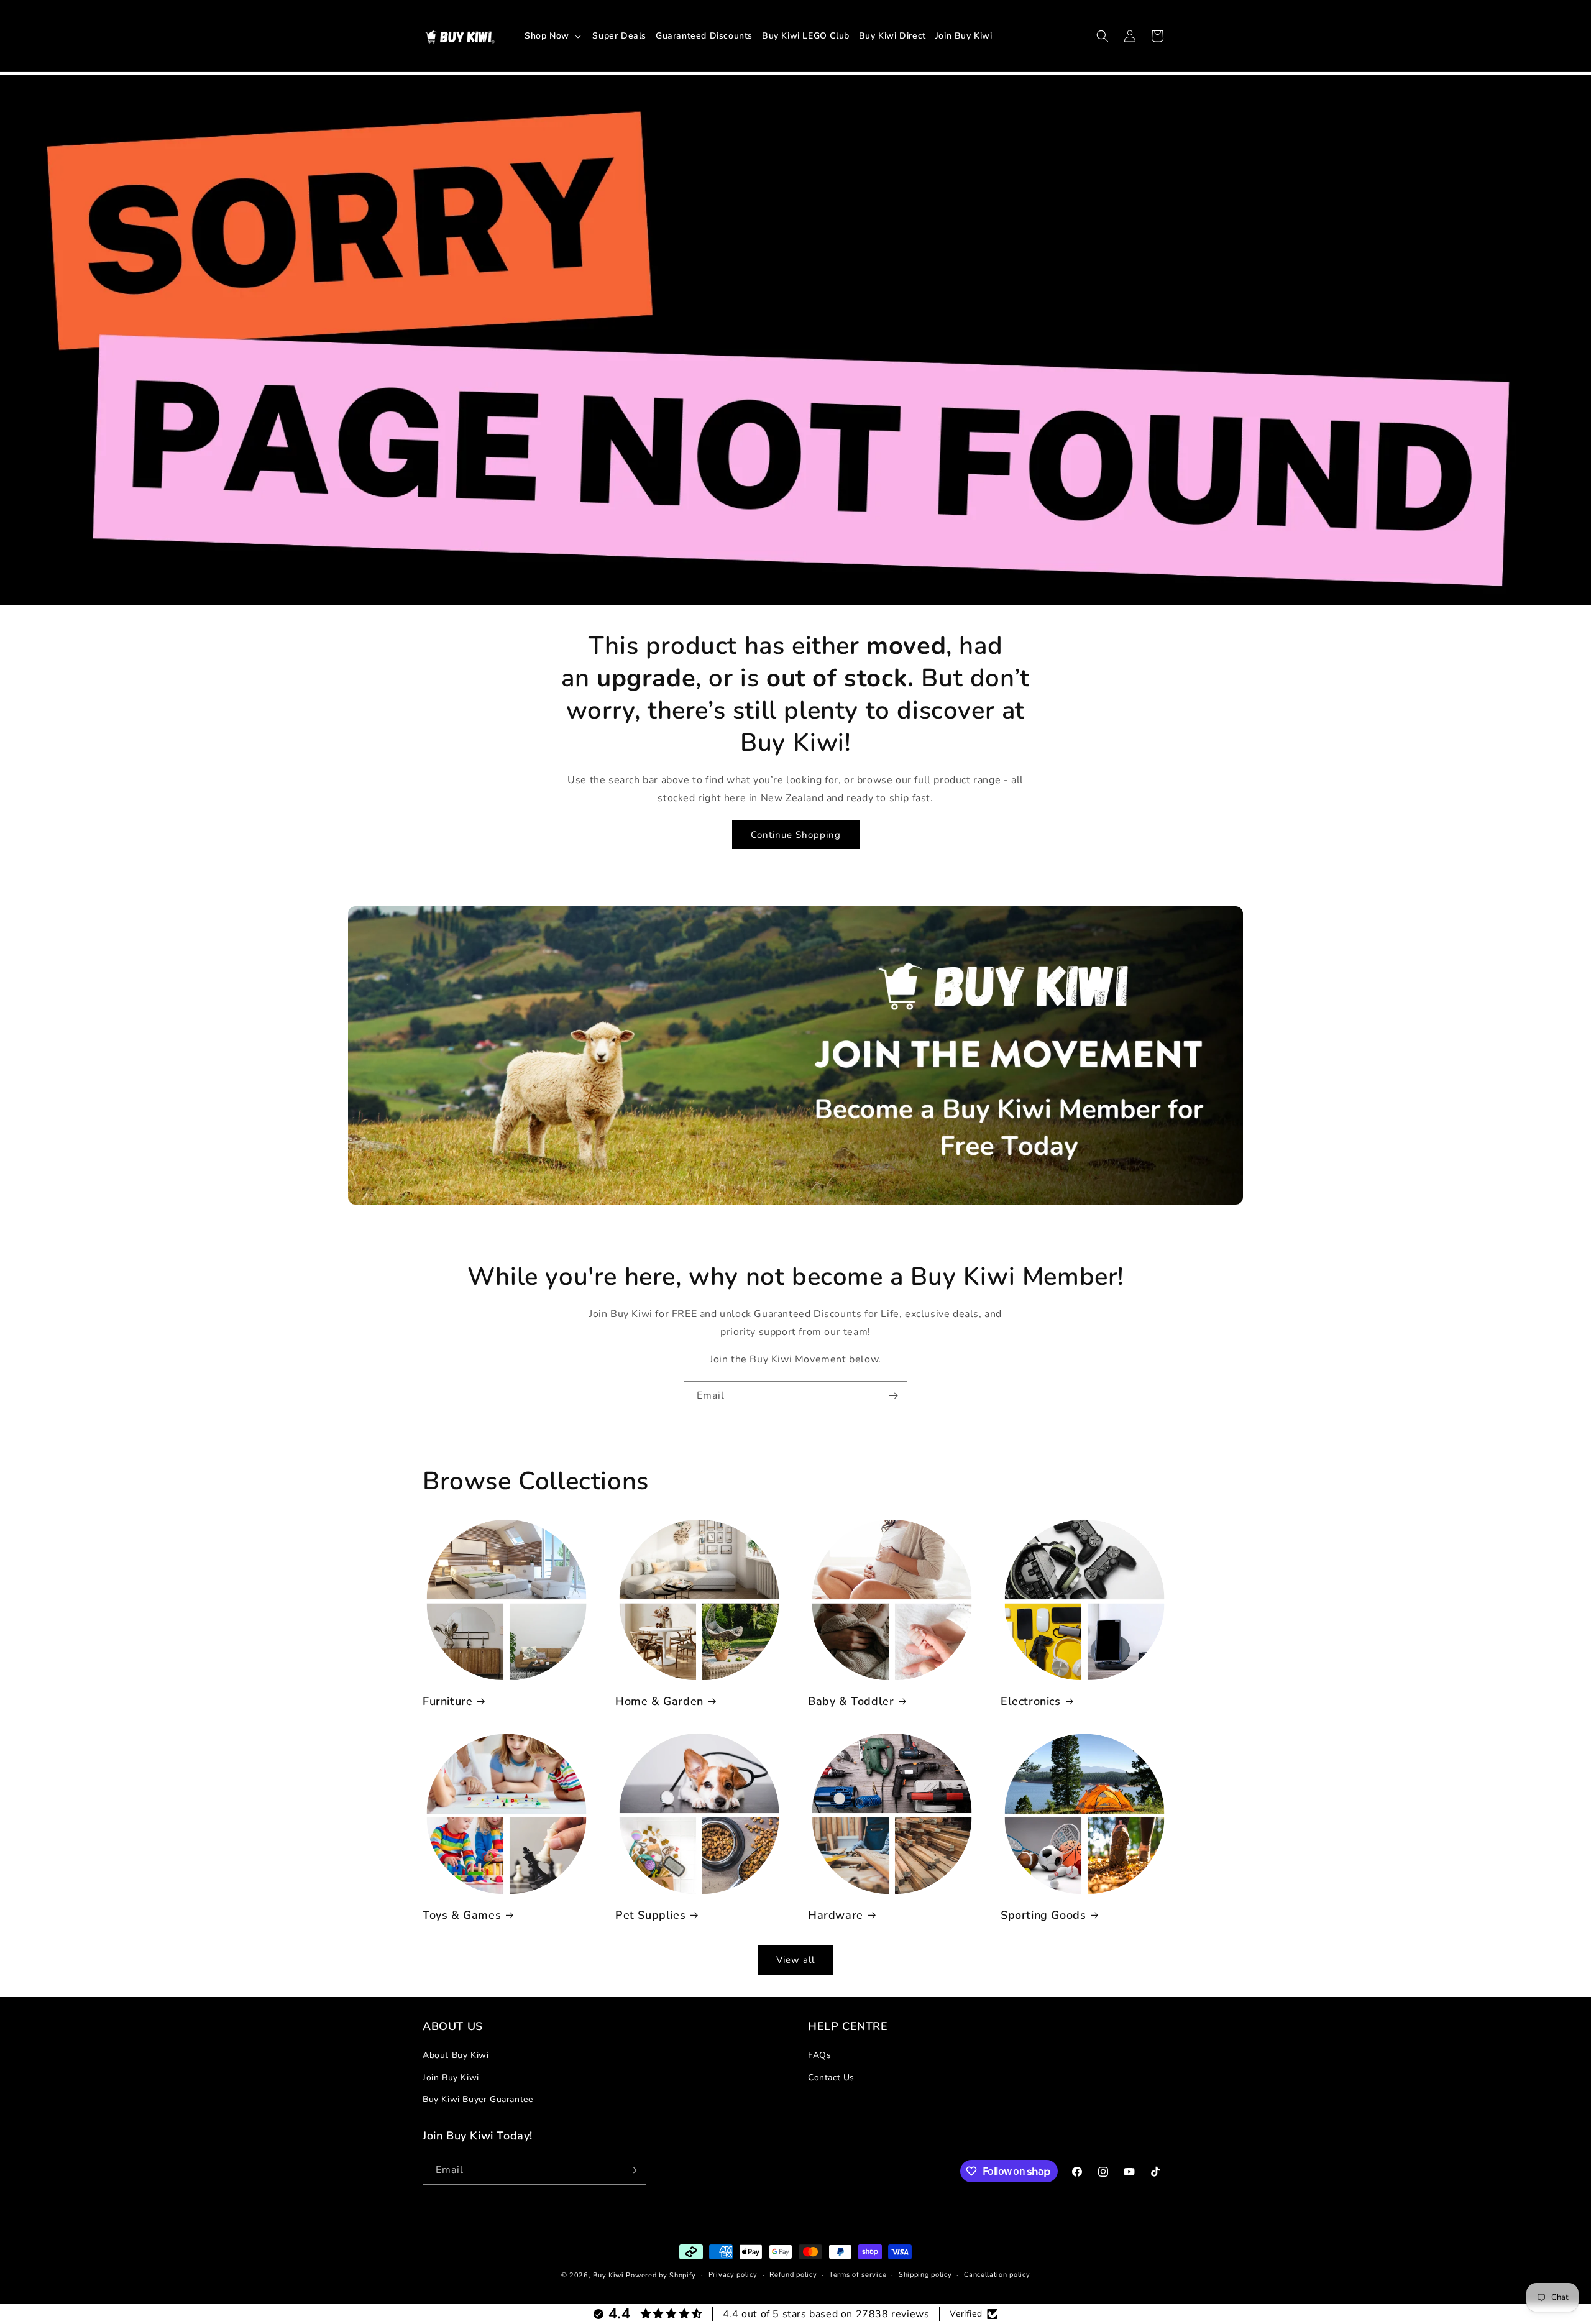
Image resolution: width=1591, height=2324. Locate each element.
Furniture (447, 1702)
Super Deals (619, 36)
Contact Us (831, 2078)
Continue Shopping (796, 835)
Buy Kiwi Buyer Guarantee (478, 2099)
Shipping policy (925, 2275)
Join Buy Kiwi (964, 36)
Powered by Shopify (661, 2275)
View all (795, 1960)
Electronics (1031, 1702)
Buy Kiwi (608, 2275)
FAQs (819, 2055)
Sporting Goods (1043, 1915)
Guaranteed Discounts (704, 36)
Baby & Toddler (851, 1702)
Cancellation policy (997, 2275)
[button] (554, 35)
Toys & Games (462, 1915)
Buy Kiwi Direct (892, 36)
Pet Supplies (650, 1915)
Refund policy (793, 2275)
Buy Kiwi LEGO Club (806, 36)
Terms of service (858, 2275)
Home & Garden (659, 1702)
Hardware (836, 1915)
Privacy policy (733, 2275)
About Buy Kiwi (456, 2055)
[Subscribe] (893, 1396)
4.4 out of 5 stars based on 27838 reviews (826, 2314)
